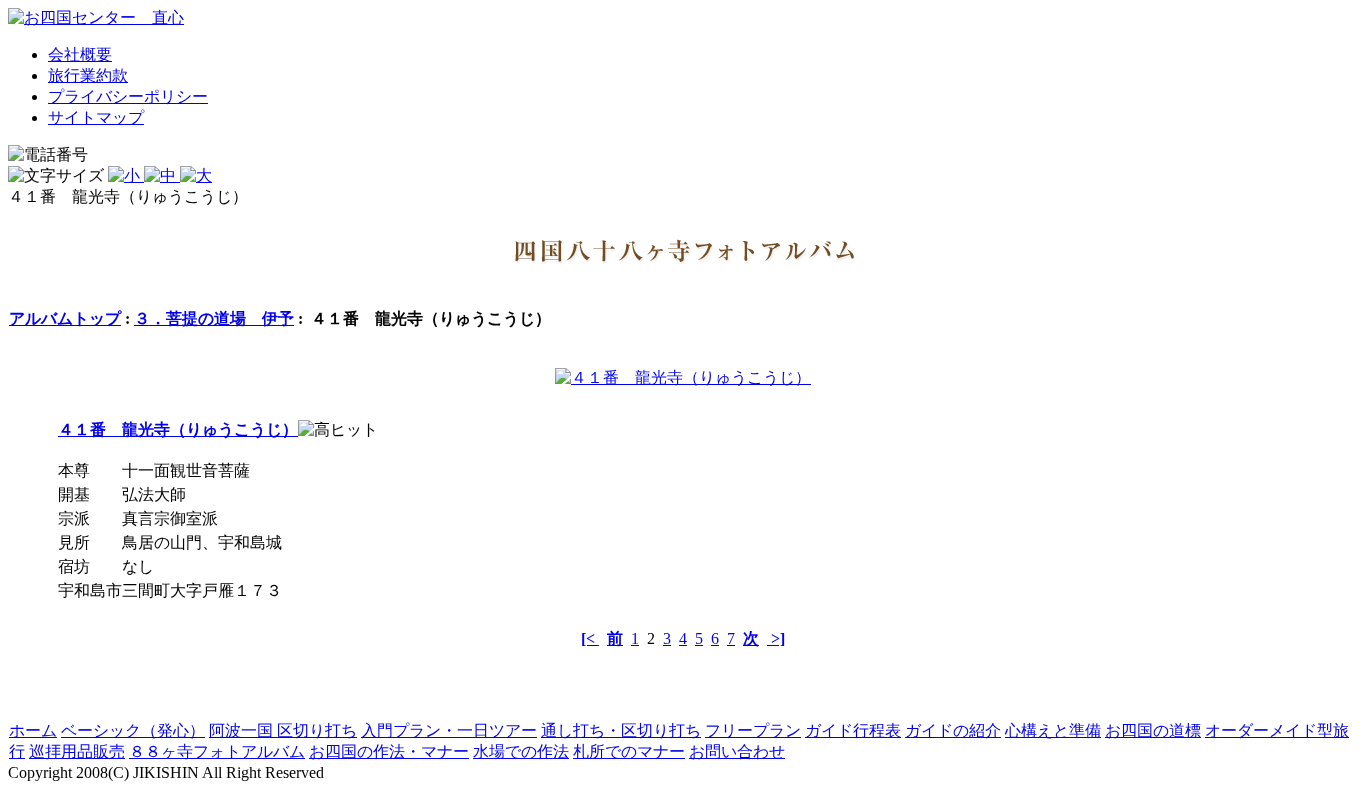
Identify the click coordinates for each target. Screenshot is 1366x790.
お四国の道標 (1153, 730)
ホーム (33, 730)
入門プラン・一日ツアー (449, 730)
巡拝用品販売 (77, 751)
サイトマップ (96, 117)
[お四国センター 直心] (96, 17)
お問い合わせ (737, 751)
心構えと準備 (1053, 730)
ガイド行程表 (853, 730)
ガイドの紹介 (953, 730)
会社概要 (80, 54)
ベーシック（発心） (133, 730)
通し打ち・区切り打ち (621, 730)
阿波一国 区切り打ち (283, 730)
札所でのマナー (629, 751)
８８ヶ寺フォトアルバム (217, 751)
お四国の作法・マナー (389, 751)
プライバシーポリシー (128, 96)
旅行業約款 (88, 75)
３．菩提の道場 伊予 (214, 318)
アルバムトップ (65, 318)
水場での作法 (521, 751)
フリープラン (753, 730)
